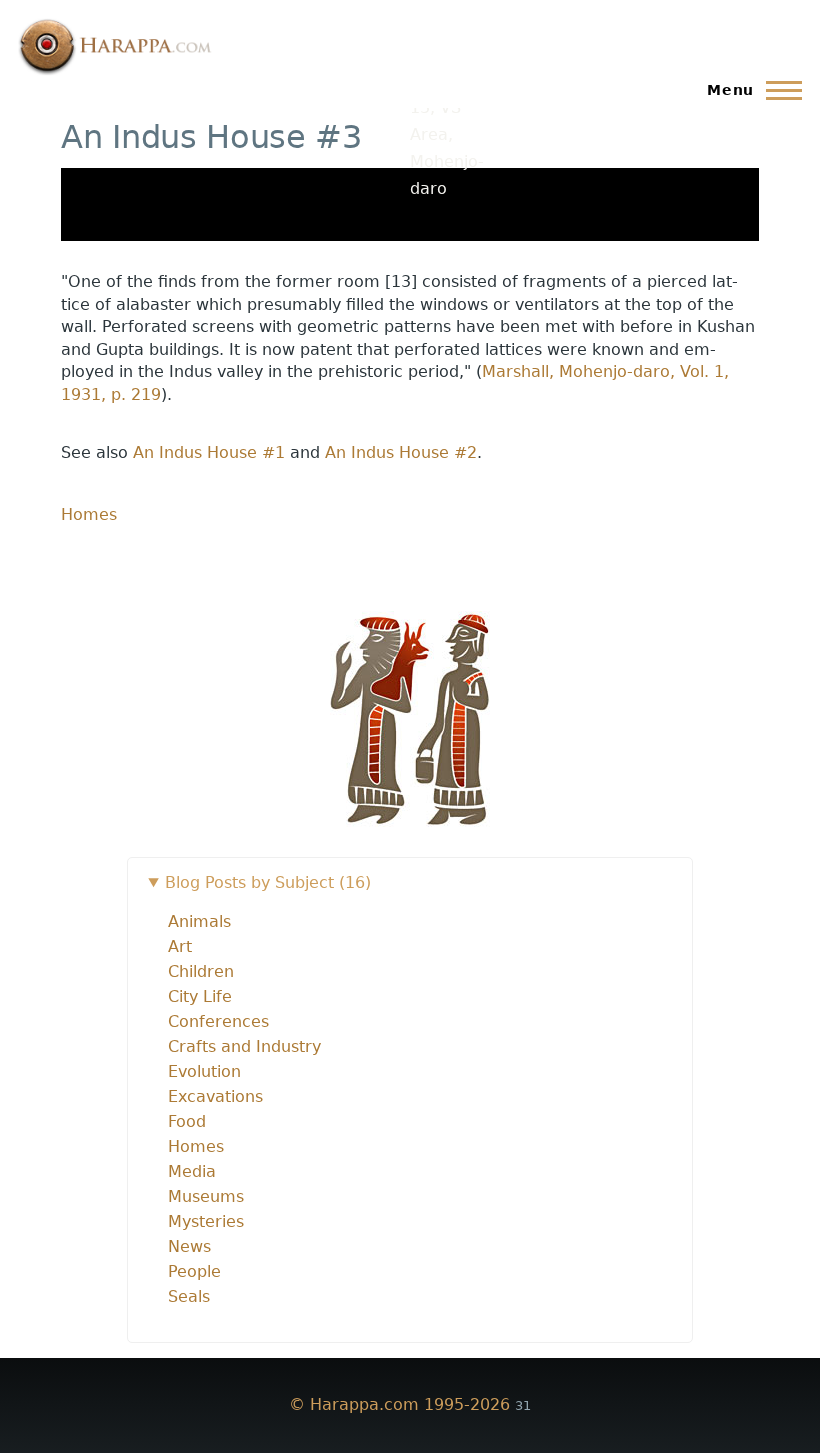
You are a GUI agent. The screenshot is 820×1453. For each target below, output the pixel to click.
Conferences (218, 1021)
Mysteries (206, 1221)
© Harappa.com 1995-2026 (399, 1404)
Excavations (215, 1096)
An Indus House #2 (401, 452)
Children (201, 971)
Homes (89, 514)
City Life (200, 996)
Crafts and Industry (244, 1046)
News (189, 1246)
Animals (199, 921)
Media (192, 1171)
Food (187, 1121)
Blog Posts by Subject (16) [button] (268, 882)
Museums (206, 1196)
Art (180, 946)
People (194, 1271)
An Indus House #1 (209, 452)
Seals (189, 1296)
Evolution (204, 1071)
